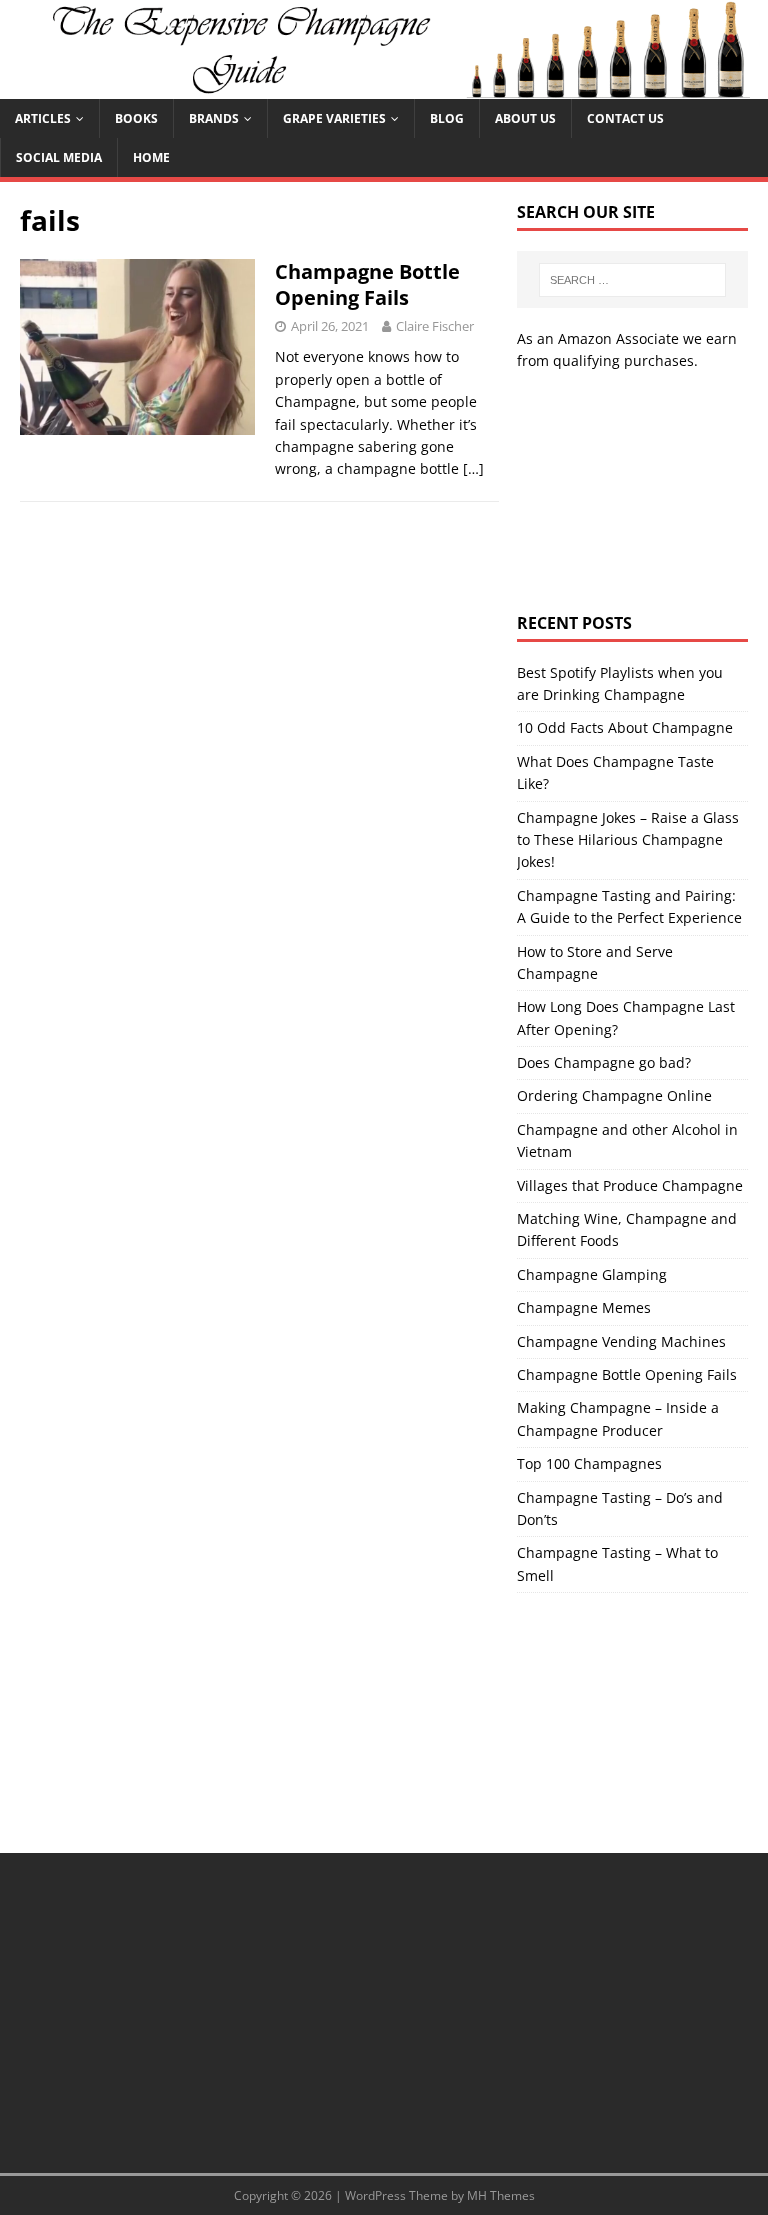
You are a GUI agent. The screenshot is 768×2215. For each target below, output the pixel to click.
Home (151, 157)
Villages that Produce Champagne (630, 1185)
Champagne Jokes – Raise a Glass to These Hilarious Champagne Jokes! (628, 840)
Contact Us (625, 118)
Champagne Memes (584, 1307)
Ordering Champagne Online (614, 1095)
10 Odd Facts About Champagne (625, 727)
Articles (43, 118)
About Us (525, 118)
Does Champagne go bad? (604, 1062)
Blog (447, 118)
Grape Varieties (334, 118)
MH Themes (501, 2195)
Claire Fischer (435, 326)
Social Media (59, 157)
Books (136, 118)
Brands (214, 118)
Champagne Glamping (592, 1274)
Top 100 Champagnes (589, 1463)
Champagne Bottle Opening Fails (367, 284)
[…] (473, 468)
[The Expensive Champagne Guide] (384, 86)
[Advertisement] (632, 493)
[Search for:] (632, 280)
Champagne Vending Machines (621, 1341)
